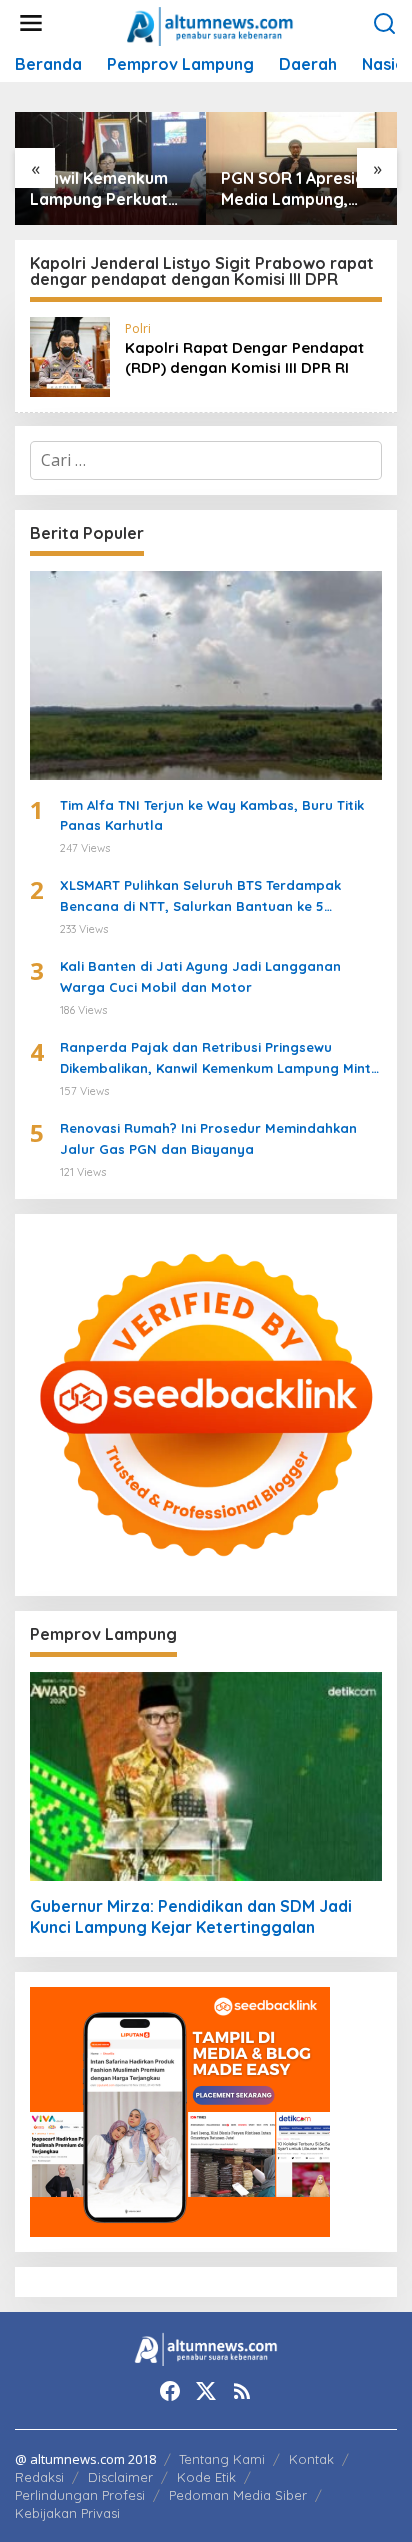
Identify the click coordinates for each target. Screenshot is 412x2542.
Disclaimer (120, 2477)
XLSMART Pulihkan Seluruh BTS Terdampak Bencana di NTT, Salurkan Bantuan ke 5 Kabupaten (200, 897)
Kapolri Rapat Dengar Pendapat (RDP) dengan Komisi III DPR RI (244, 357)
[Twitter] (206, 2391)
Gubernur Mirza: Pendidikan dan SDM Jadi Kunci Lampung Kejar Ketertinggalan (191, 1916)
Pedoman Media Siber (238, 2495)
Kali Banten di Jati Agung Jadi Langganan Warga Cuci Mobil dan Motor (200, 976)
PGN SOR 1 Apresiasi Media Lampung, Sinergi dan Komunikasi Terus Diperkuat (299, 189)
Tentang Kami (222, 2459)
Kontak (311, 2459)
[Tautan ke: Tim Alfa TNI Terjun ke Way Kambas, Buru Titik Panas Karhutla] (206, 675)
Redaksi (39, 2477)
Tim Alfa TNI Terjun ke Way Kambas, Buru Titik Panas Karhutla (212, 815)
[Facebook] (170, 2391)
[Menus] (31, 23)
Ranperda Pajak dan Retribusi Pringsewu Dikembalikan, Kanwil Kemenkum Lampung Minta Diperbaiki (220, 1059)
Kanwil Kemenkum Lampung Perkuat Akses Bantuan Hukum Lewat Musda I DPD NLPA (109, 189)
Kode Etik (206, 2477)
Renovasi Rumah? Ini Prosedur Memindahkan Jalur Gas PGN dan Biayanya (208, 1138)
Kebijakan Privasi (67, 2513)
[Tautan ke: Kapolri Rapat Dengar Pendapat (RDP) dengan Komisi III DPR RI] (70, 355)
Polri (138, 328)
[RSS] (242, 2391)
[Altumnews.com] (210, 24)
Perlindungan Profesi (80, 2495)
